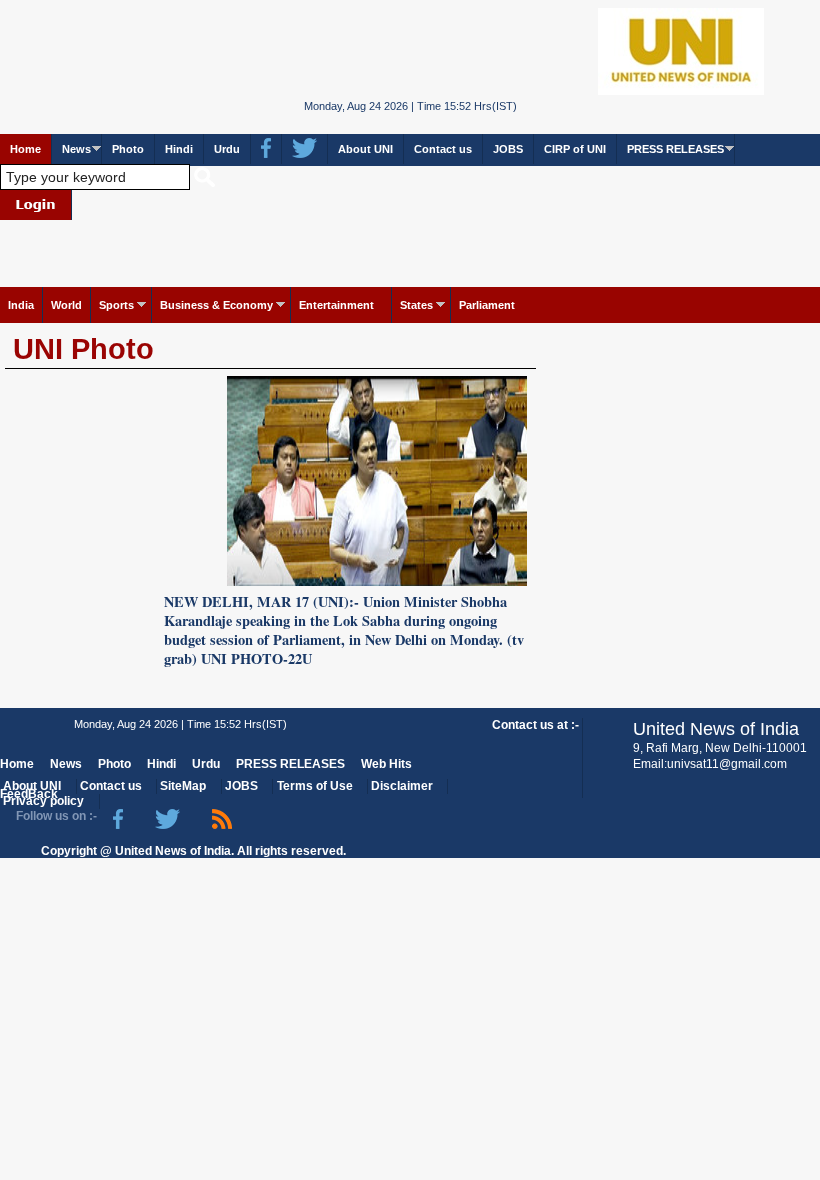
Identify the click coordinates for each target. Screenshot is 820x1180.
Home (25, 149)
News (76, 149)
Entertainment (336, 305)
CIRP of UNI (575, 149)
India (21, 305)
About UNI (365, 149)
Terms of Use (315, 786)
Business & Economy (216, 305)
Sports (116, 305)
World (66, 305)
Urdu (227, 149)
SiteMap (183, 786)
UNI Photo (83, 349)
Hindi (179, 149)
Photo (128, 149)
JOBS (508, 149)
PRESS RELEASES (675, 149)
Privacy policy (43, 801)
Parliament (487, 305)
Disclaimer (402, 786)
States (416, 305)
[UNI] (409, 50)
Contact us (443, 149)
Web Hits (386, 764)
